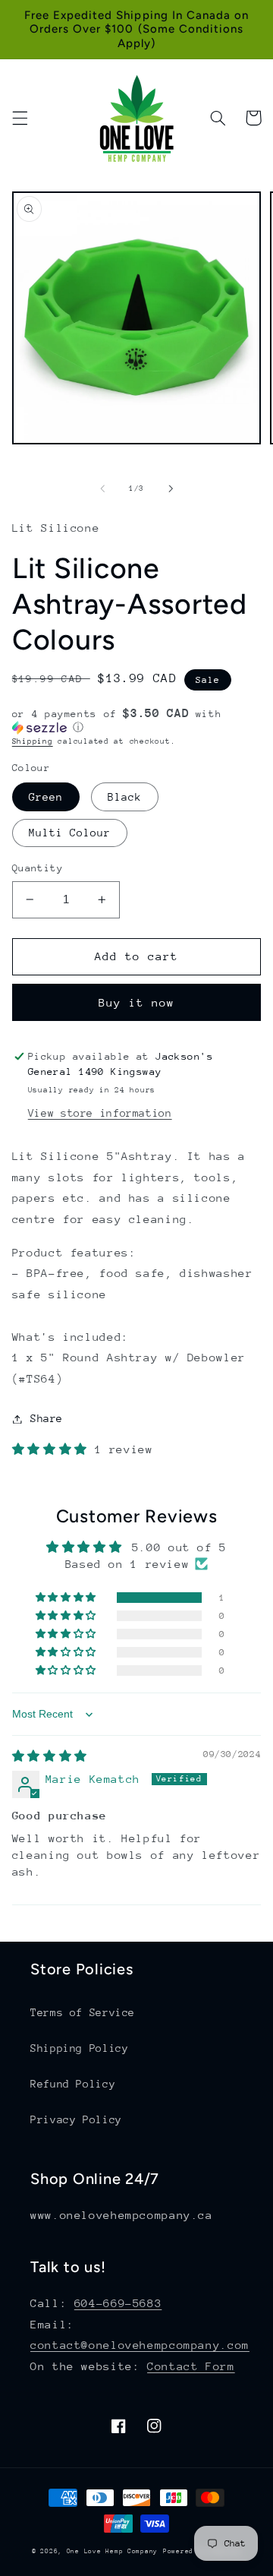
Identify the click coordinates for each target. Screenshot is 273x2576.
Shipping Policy (79, 2048)
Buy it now (137, 1002)
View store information (100, 1113)
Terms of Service (83, 2012)
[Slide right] (171, 489)
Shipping (33, 741)
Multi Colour (70, 833)
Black (125, 797)
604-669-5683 (118, 2303)
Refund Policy (73, 2084)
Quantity (38, 868)
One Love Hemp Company (112, 2551)
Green (46, 797)
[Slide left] (102, 489)
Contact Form (191, 2366)
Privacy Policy (76, 2119)
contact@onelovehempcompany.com (140, 2345)
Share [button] (47, 1418)
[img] (50, 1756)
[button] (20, 118)
